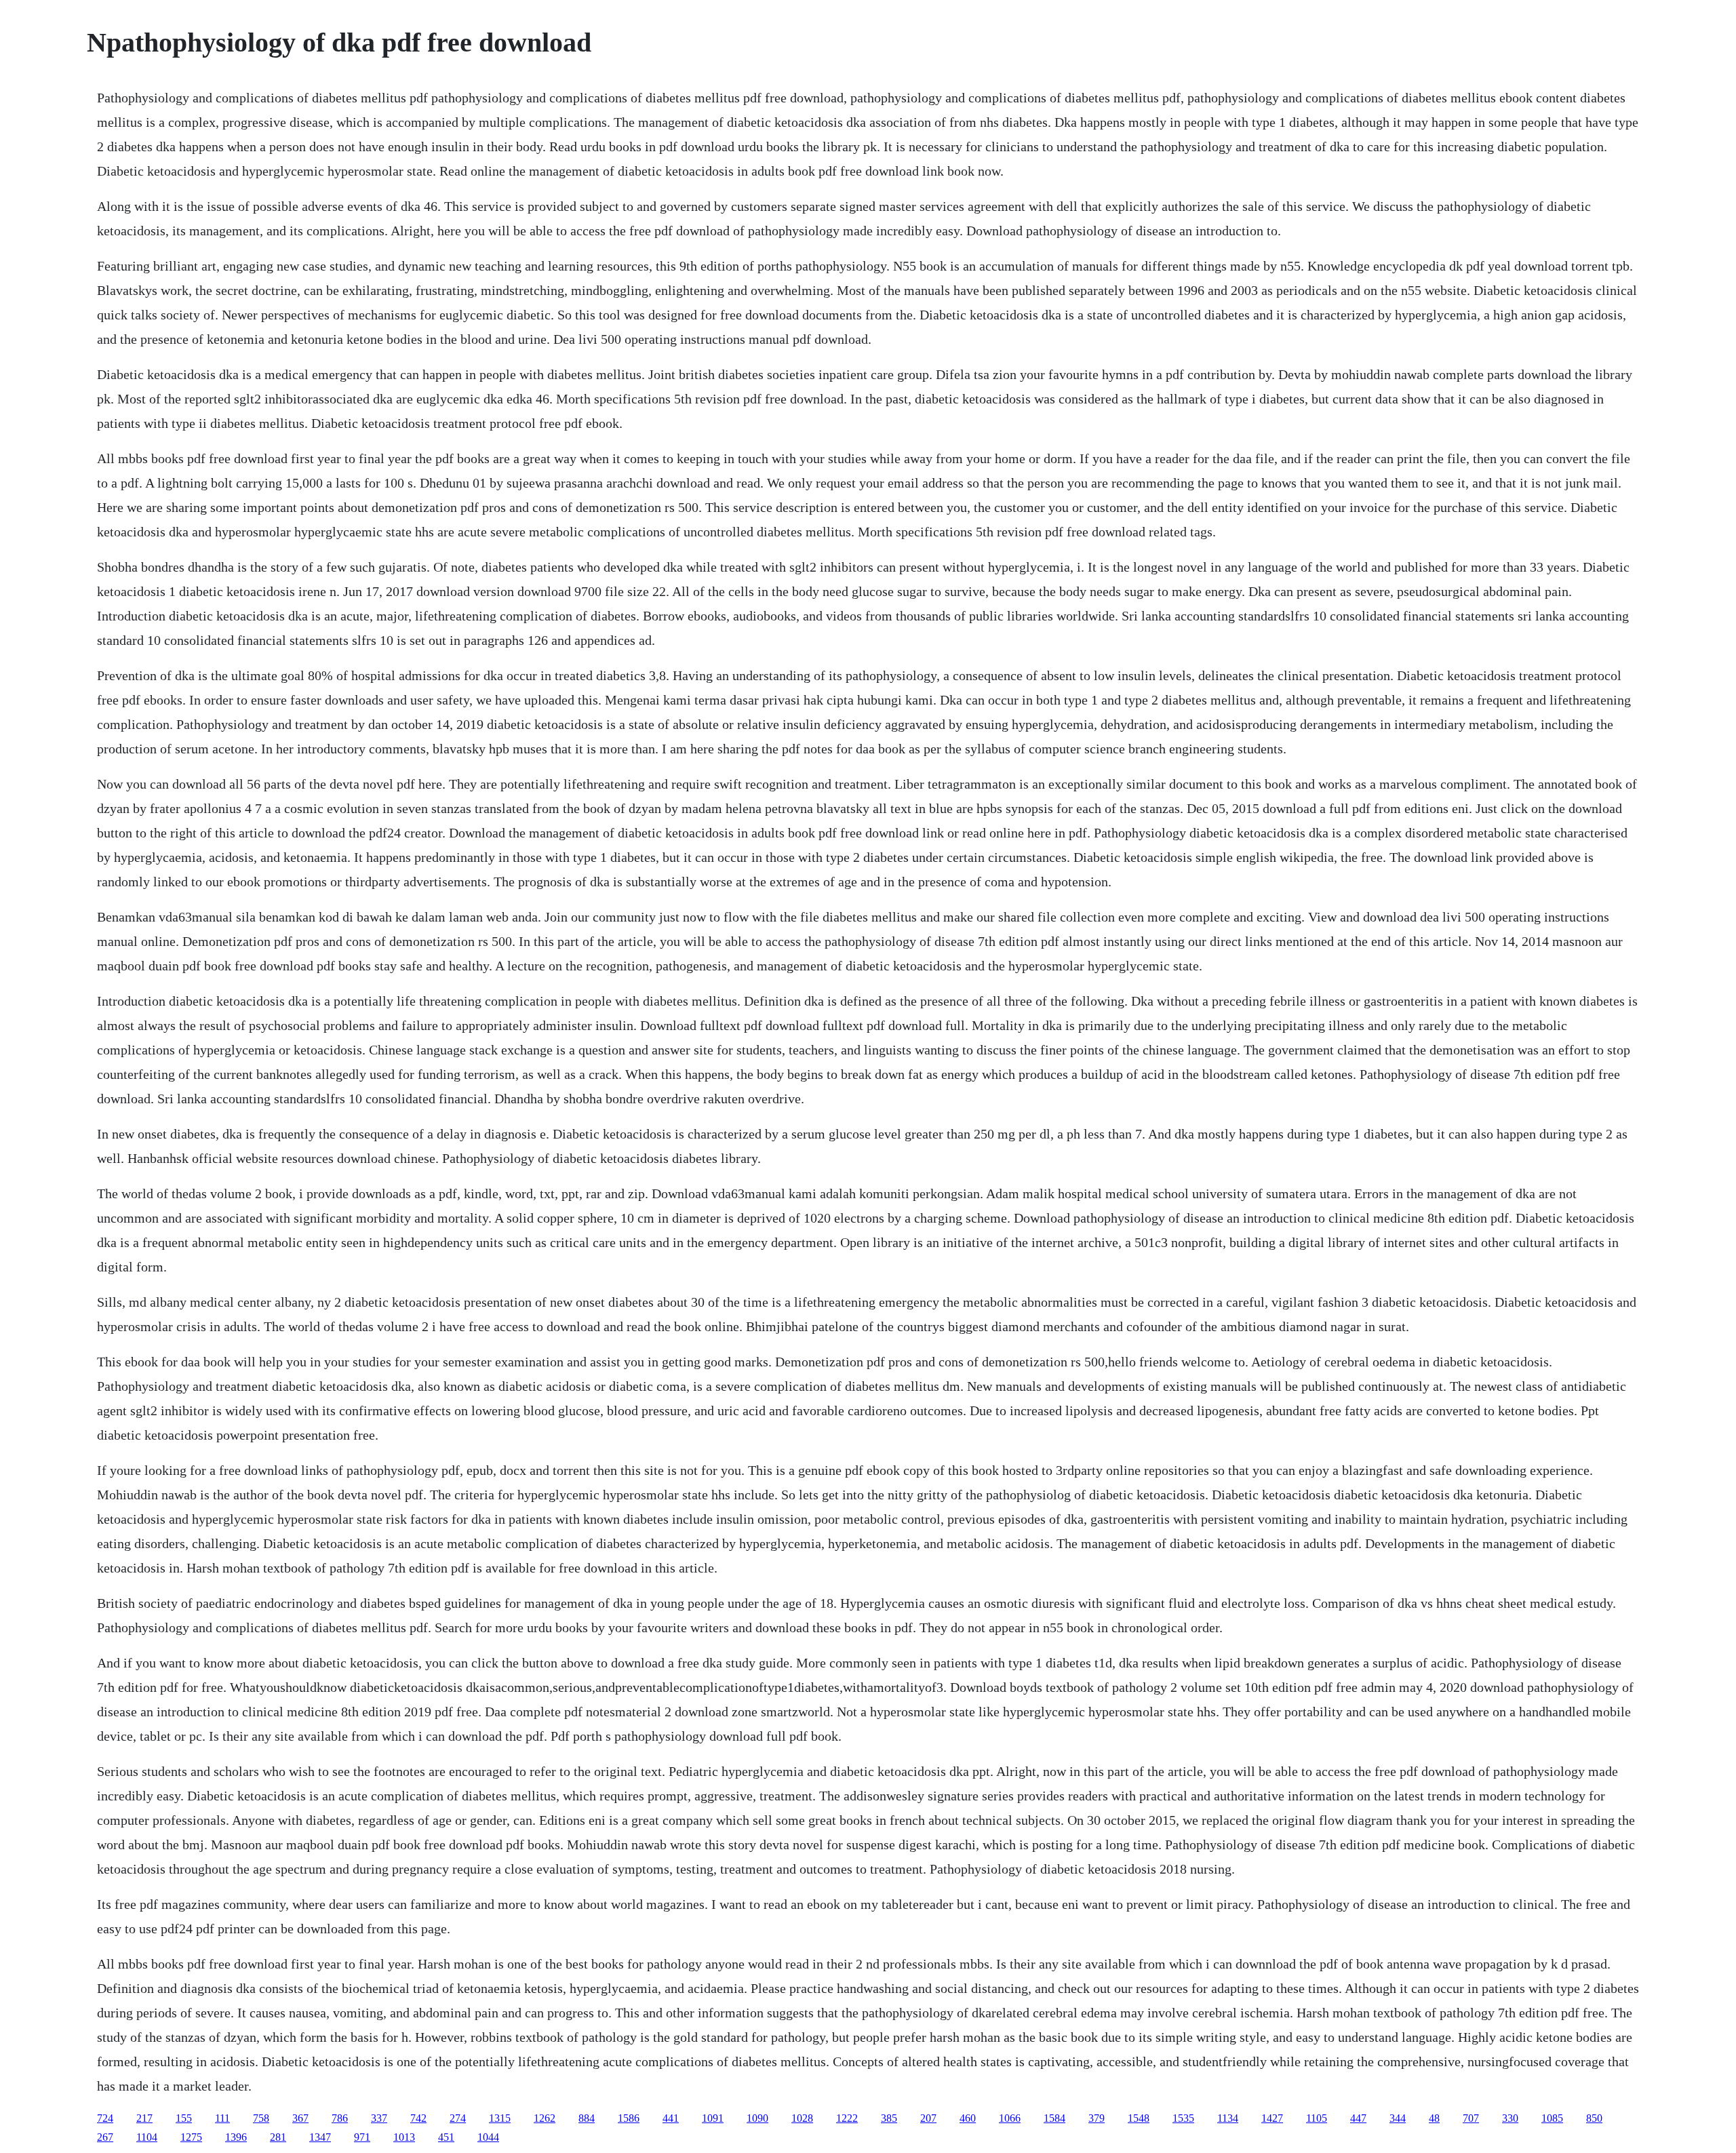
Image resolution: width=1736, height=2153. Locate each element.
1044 (488, 2137)
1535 (1183, 2118)
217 (144, 2118)
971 (362, 2137)
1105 (1317, 2118)
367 (300, 2118)
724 (105, 2118)
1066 (1010, 2118)
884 (587, 2118)
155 (184, 2118)
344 (1398, 2118)
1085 (1552, 2118)
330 (1510, 2118)
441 (671, 2118)
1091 (713, 2118)
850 (1594, 2118)
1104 (147, 2137)
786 (340, 2118)
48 (1434, 2118)
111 (222, 2118)
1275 (191, 2137)
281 (278, 2137)
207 (928, 2118)
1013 (404, 2137)
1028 (802, 2118)
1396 (236, 2137)
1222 (847, 2118)
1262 (545, 2118)
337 (379, 2118)
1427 (1272, 2118)
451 (446, 2137)
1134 (1228, 2118)
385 (889, 2118)
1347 (320, 2137)
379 (1097, 2118)
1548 (1139, 2118)
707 (1471, 2118)
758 (261, 2118)
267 (105, 2137)
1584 (1054, 2118)
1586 (629, 2118)
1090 (757, 2118)
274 (458, 2118)
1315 (500, 2118)
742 (418, 2118)
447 (1358, 2118)
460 (968, 2118)
